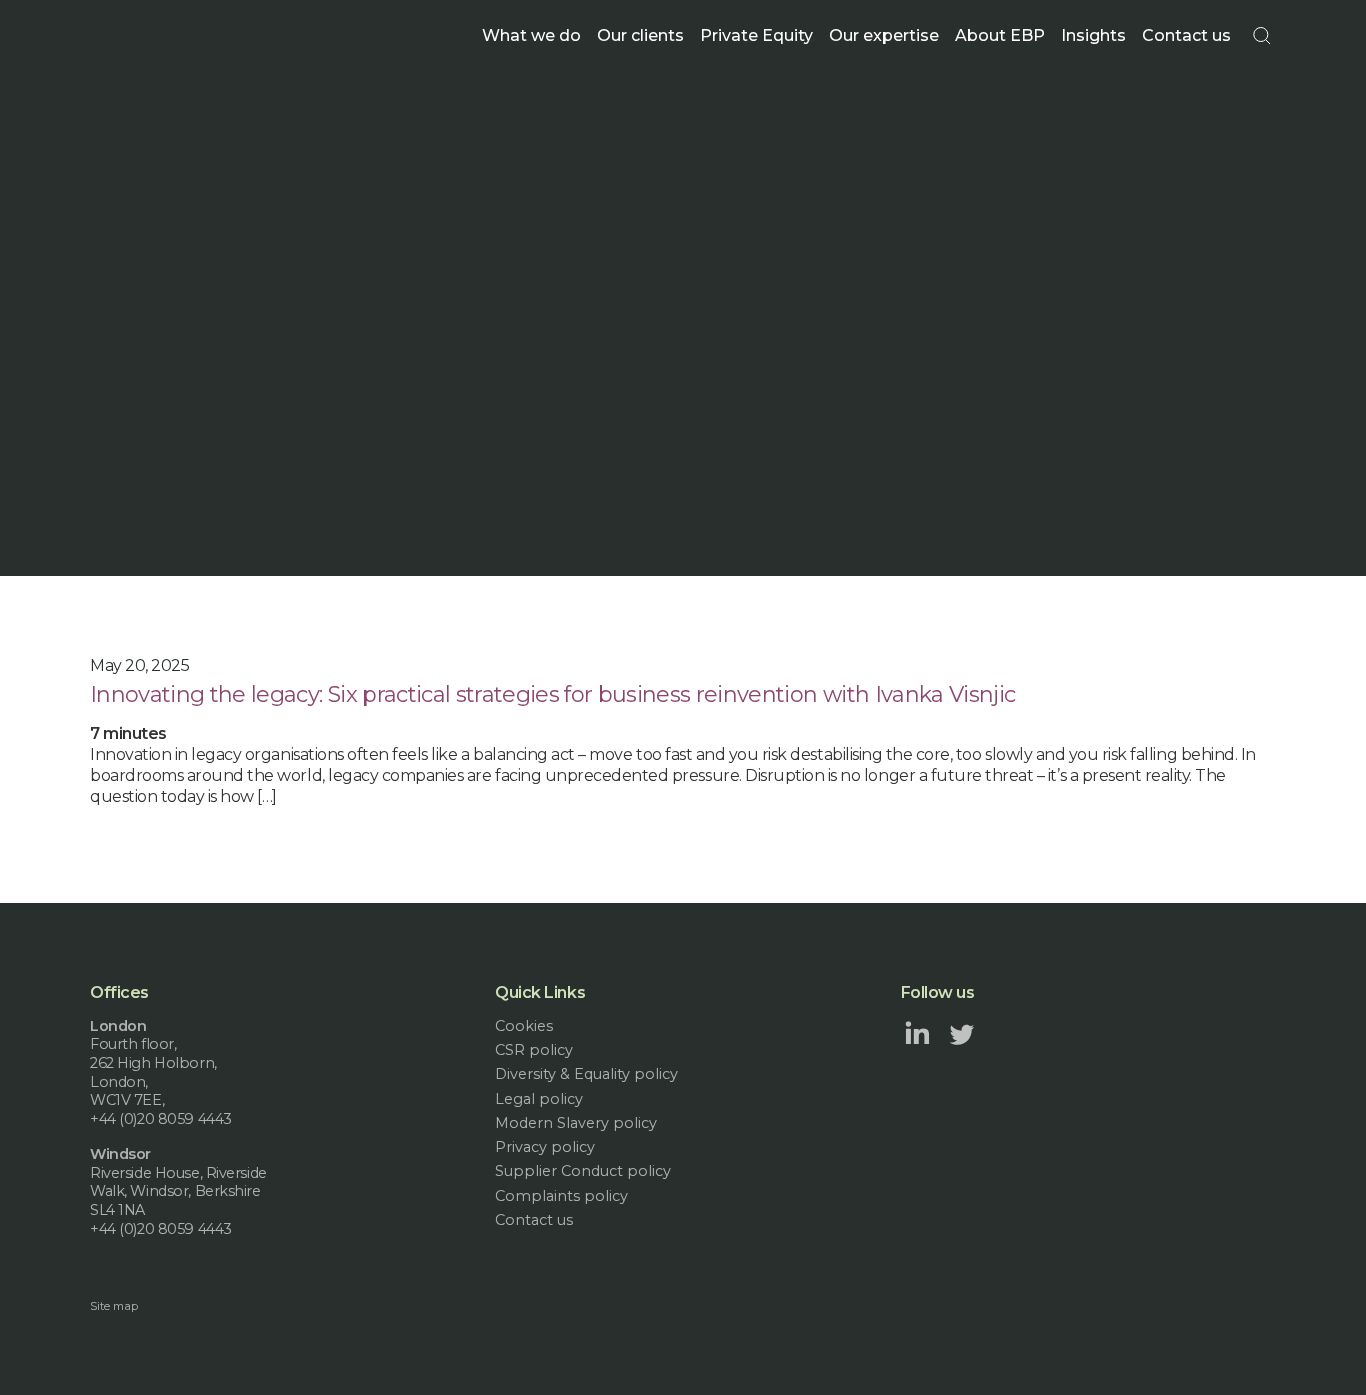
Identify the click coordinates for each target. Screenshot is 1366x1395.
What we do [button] (531, 35)
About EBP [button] (1000, 35)
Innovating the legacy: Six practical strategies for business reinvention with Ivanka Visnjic (552, 694)
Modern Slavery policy (576, 1123)
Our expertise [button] (884, 35)
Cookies (524, 1026)
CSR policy (534, 1050)
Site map (114, 1306)
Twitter (962, 1033)
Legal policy (539, 1099)
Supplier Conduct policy (583, 1171)
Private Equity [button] (756, 35)
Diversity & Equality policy (586, 1074)
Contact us (1186, 35)
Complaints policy (561, 1196)
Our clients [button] (640, 35)
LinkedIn (917, 1033)
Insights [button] (1093, 35)
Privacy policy (545, 1147)
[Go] (1262, 36)
